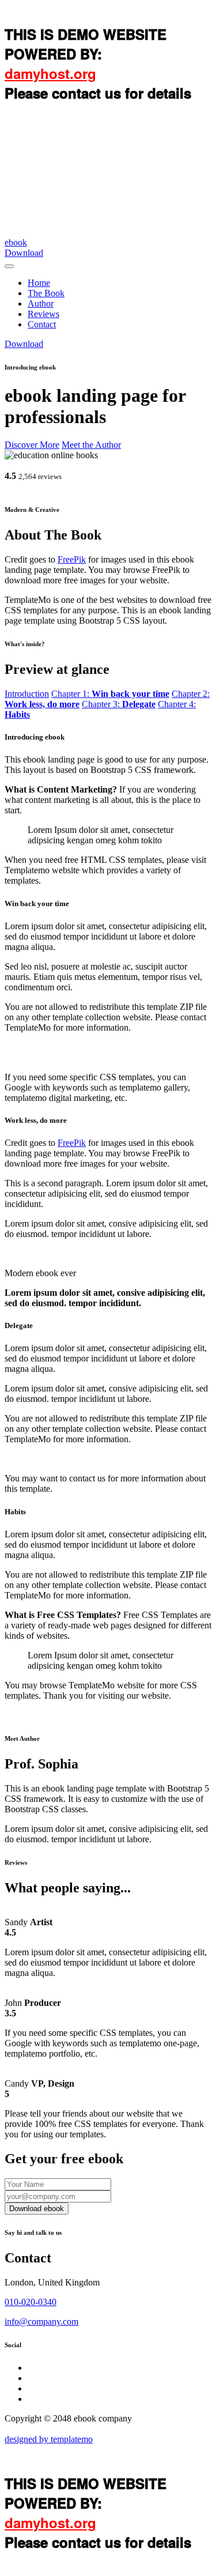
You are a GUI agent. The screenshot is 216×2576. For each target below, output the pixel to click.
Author (41, 303)
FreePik (72, 559)
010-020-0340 (31, 2302)
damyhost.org (50, 73)
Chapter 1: (110, 694)
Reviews (43, 314)
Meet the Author (91, 445)
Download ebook (37, 2209)
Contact (42, 324)
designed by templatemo (49, 2439)
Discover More (32, 445)
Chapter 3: (119, 704)
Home (39, 283)
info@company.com (41, 2322)
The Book (46, 293)
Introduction (27, 694)
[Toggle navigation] (9, 266)
